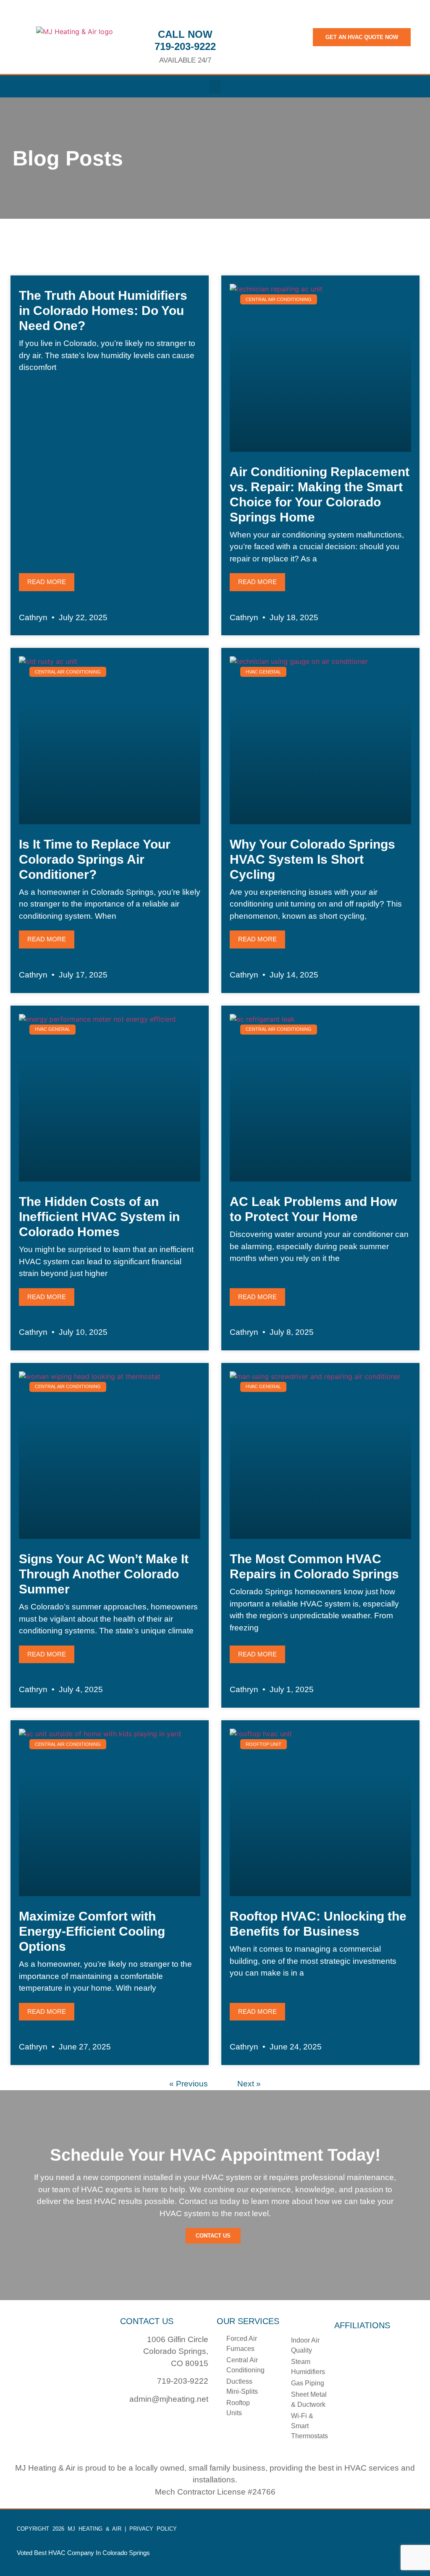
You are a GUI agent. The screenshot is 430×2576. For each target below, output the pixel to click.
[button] (215, 86)
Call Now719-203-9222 (185, 40)
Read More (47, 582)
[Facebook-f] (122, 2420)
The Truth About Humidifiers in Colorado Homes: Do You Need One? (103, 311)
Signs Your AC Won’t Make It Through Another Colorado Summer (104, 1574)
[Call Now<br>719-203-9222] (185, 15)
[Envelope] (139, 2420)
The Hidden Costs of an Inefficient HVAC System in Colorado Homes (99, 1217)
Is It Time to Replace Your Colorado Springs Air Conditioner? (95, 859)
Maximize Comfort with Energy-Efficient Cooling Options (92, 1931)
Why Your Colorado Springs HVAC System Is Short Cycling (312, 859)
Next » (249, 2084)
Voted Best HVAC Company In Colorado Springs (83, 2553)
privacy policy (153, 2529)
